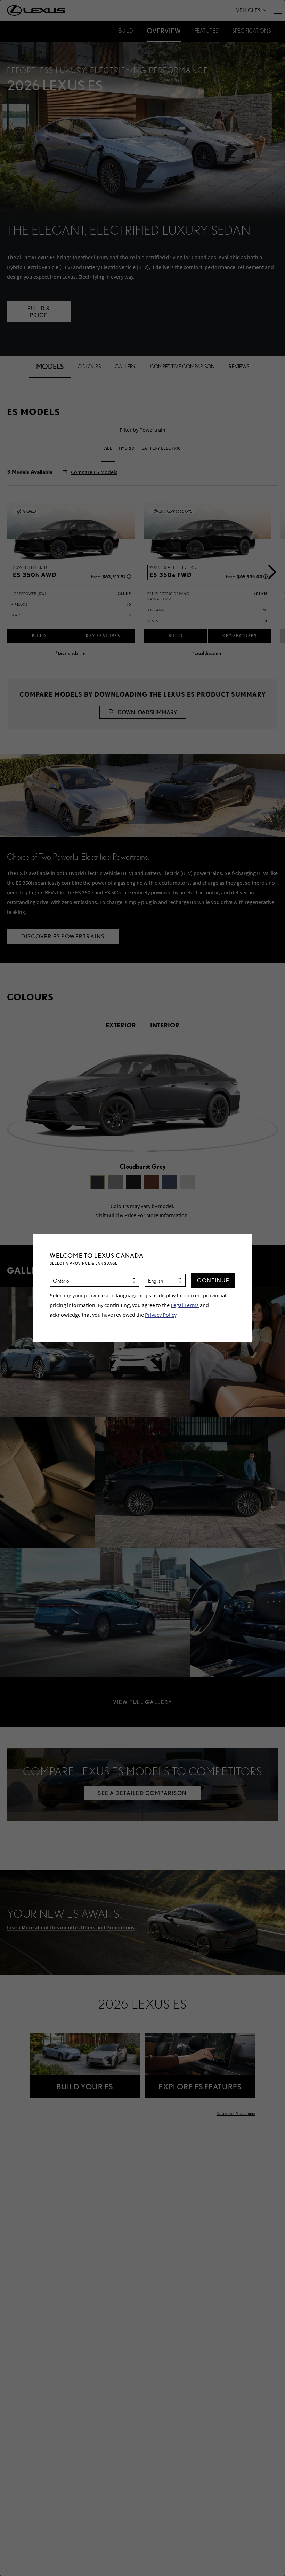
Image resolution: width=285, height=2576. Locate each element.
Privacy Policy (161, 1315)
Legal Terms (185, 1305)
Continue (213, 1280)
